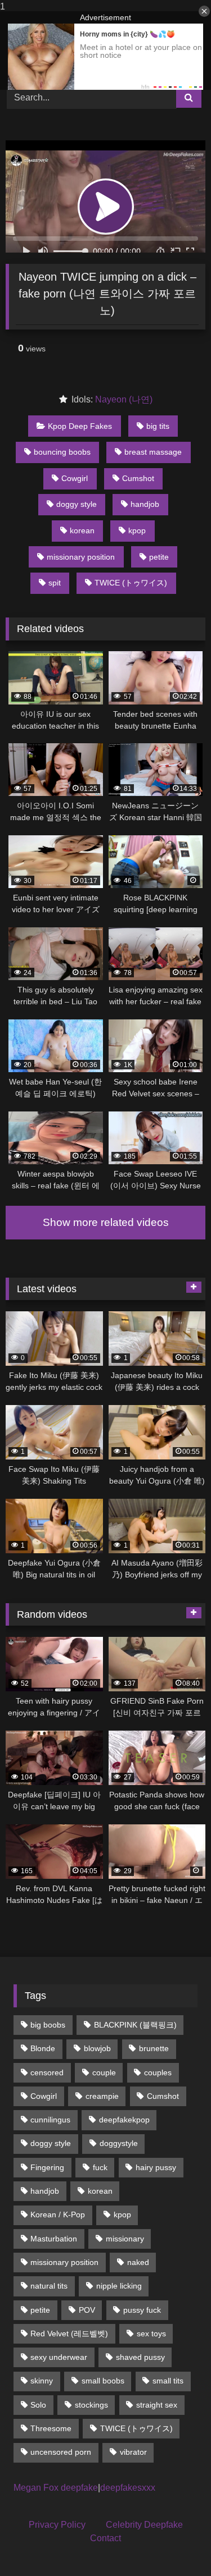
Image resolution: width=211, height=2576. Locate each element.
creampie (102, 2096)
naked (138, 2262)
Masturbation (54, 2239)
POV (87, 2310)
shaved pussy (140, 2357)
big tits (158, 426)
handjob (145, 504)
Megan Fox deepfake (56, 2488)
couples (158, 2072)
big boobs (48, 2025)
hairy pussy (156, 2167)
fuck (100, 2167)
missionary (125, 2239)
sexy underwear (59, 2357)
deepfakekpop (124, 2120)
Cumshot (138, 478)
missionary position (81, 557)
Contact (105, 2538)
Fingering (47, 2167)
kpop (137, 530)
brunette (154, 2048)
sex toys (151, 2334)
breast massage (153, 452)
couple (104, 2072)
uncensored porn (61, 2452)
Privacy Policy (57, 2525)
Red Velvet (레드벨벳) (69, 2334)
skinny (42, 2381)
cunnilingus (50, 2120)
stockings (91, 2405)
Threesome (51, 2428)
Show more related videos (106, 1222)
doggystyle (119, 2143)
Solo (38, 2405)
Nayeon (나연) (124, 399)
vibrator (133, 2452)
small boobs (103, 2381)
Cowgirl (75, 478)
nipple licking (119, 2286)
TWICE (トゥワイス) (131, 583)
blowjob (97, 2048)
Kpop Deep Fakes (80, 426)
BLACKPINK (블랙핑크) (135, 2025)
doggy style (77, 504)
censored (47, 2072)
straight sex (157, 2405)
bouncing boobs (62, 452)
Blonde (43, 2048)
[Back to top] (176, 2545)
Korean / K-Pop (58, 2214)
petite (159, 557)
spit (55, 583)
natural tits (49, 2286)
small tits (168, 2381)
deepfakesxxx (128, 2488)
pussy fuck (142, 2310)
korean (82, 530)
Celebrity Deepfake (144, 2525)
